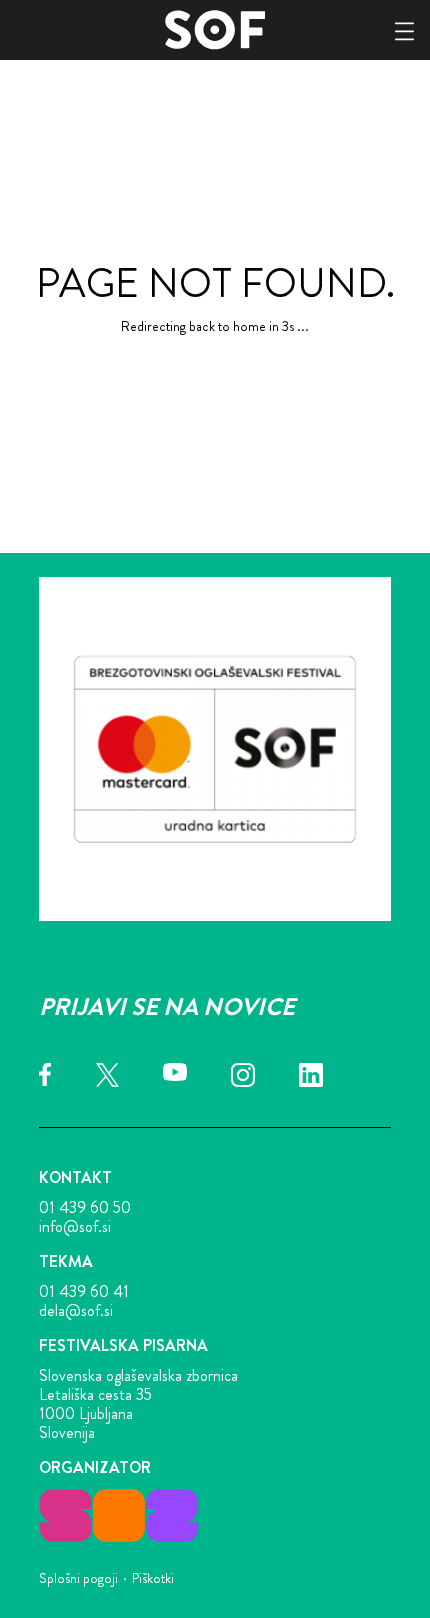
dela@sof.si (76, 1310)
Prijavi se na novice (167, 1007)
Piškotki (153, 1578)
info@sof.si (75, 1226)
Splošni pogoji (78, 1578)
